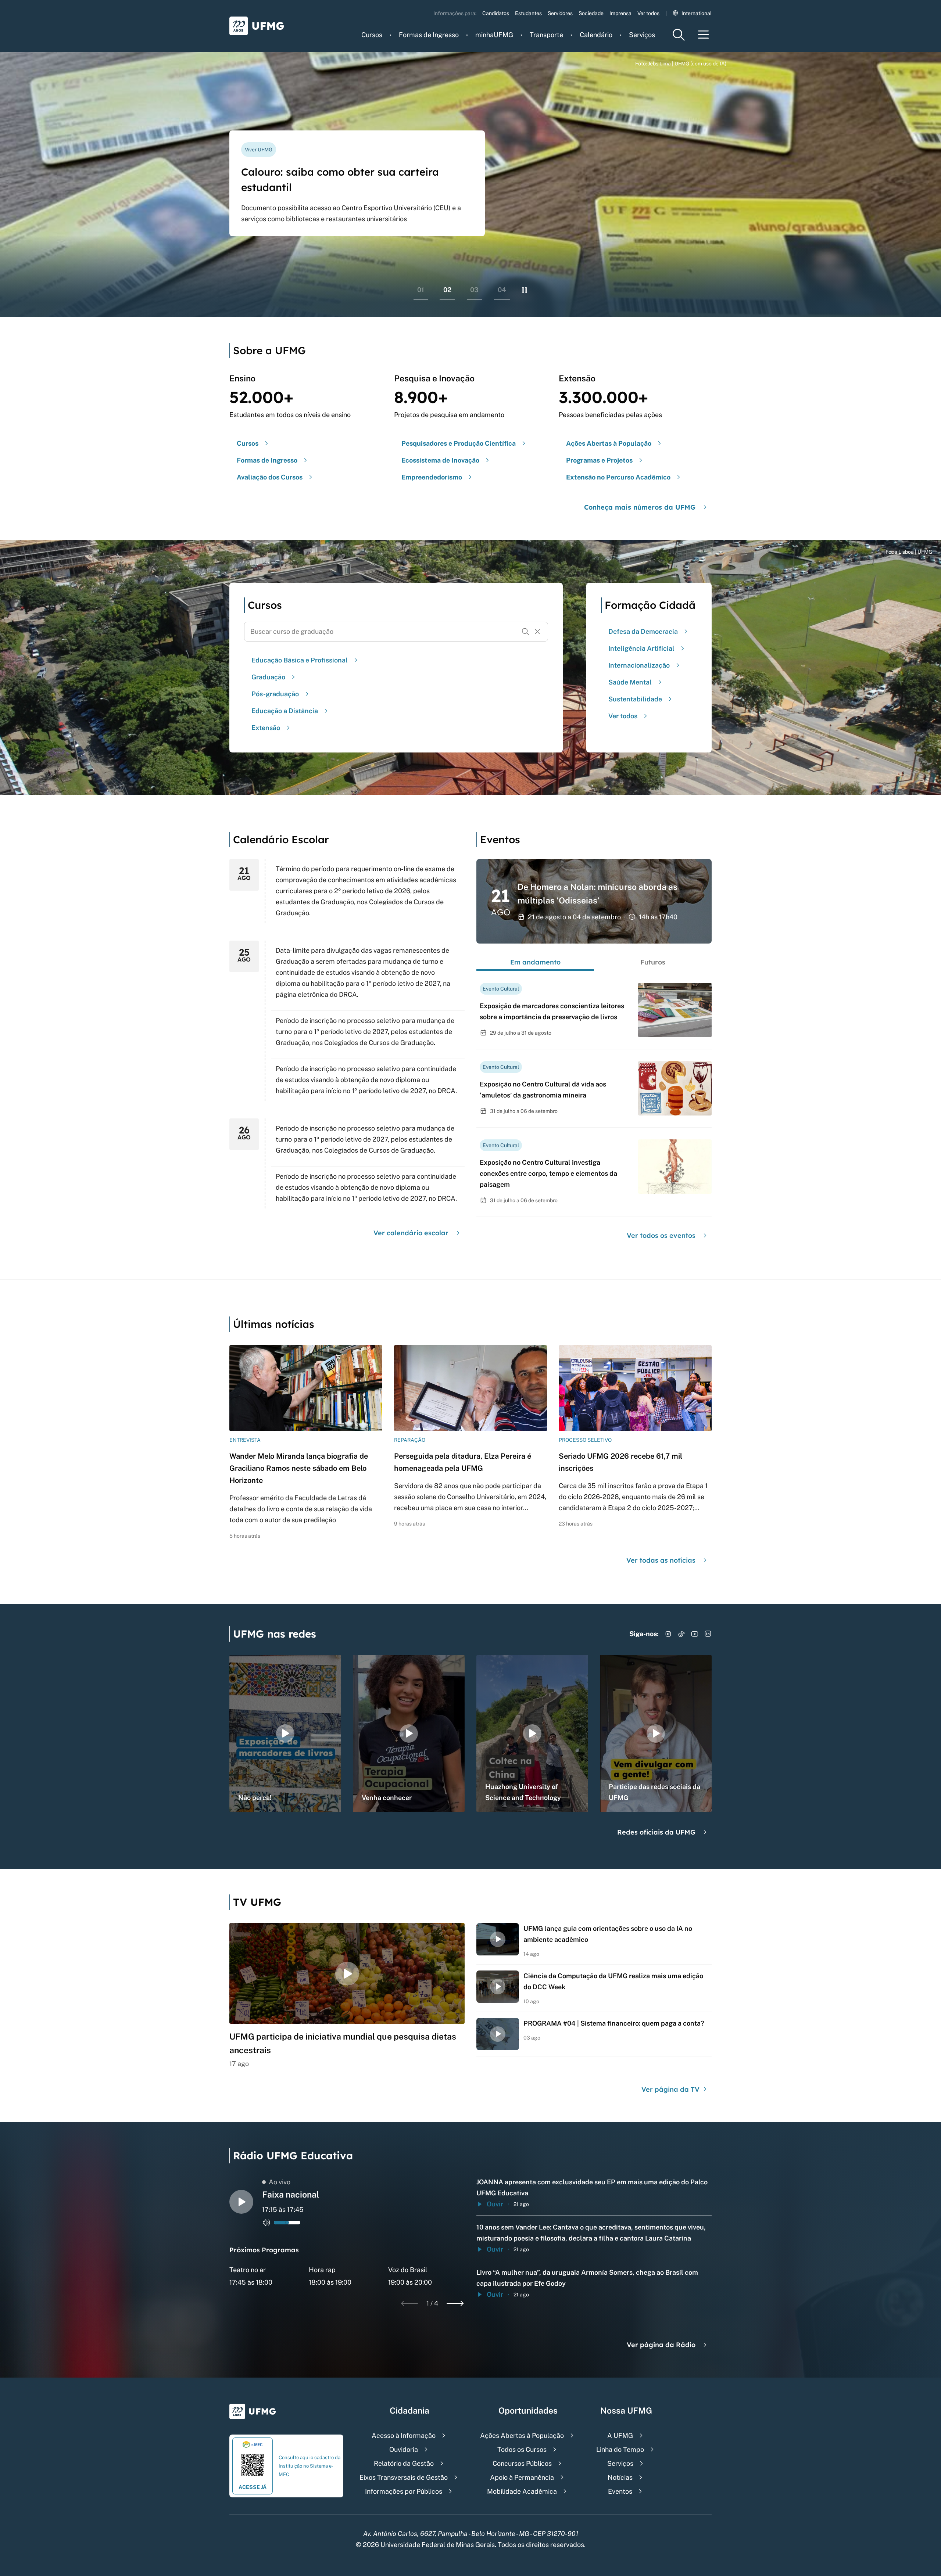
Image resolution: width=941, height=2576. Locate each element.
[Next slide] (455, 2303)
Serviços (642, 35)
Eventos (620, 2491)
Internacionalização (639, 665)
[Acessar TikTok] (681, 1634)
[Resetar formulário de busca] (537, 632)
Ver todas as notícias (661, 1560)
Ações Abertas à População (522, 2435)
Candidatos (496, 13)
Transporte (546, 35)
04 (502, 290)
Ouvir (495, 2204)
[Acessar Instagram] (668, 1634)
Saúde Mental (630, 682)
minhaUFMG (494, 35)
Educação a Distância (285, 711)
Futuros (653, 962)
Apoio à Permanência (522, 2477)
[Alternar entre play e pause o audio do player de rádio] (241, 2202)
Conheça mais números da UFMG (640, 507)
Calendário (596, 35)
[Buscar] (526, 632)
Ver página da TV (671, 2089)
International (697, 13)
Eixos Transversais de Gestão (404, 2477)
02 (447, 290)
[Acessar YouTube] (695, 1634)
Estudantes (528, 13)
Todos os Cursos (522, 2449)
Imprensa (620, 13)
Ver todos (648, 13)
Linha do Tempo (620, 2449)
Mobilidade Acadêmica (522, 2491)
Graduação (268, 677)
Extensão (266, 728)
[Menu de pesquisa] (679, 35)
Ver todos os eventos (661, 1235)
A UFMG (620, 2435)
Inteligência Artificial (641, 648)
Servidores (560, 13)
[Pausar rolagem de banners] (525, 290)
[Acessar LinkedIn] (708, 1634)
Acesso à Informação (404, 2435)
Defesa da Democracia (643, 631)
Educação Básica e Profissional (300, 660)
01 (421, 290)
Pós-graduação (275, 694)
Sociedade (591, 13)
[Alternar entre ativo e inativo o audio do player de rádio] (266, 2223)
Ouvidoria (404, 2449)
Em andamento (535, 962)
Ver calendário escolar (411, 1233)
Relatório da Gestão (404, 2463)
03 (474, 290)
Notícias (620, 2477)
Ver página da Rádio (661, 2345)
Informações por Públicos (404, 2491)
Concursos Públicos (522, 2463)
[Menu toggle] (704, 35)
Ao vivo (280, 2182)
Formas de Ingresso (429, 35)
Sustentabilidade (635, 699)
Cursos (372, 35)
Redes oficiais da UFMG (656, 1832)
